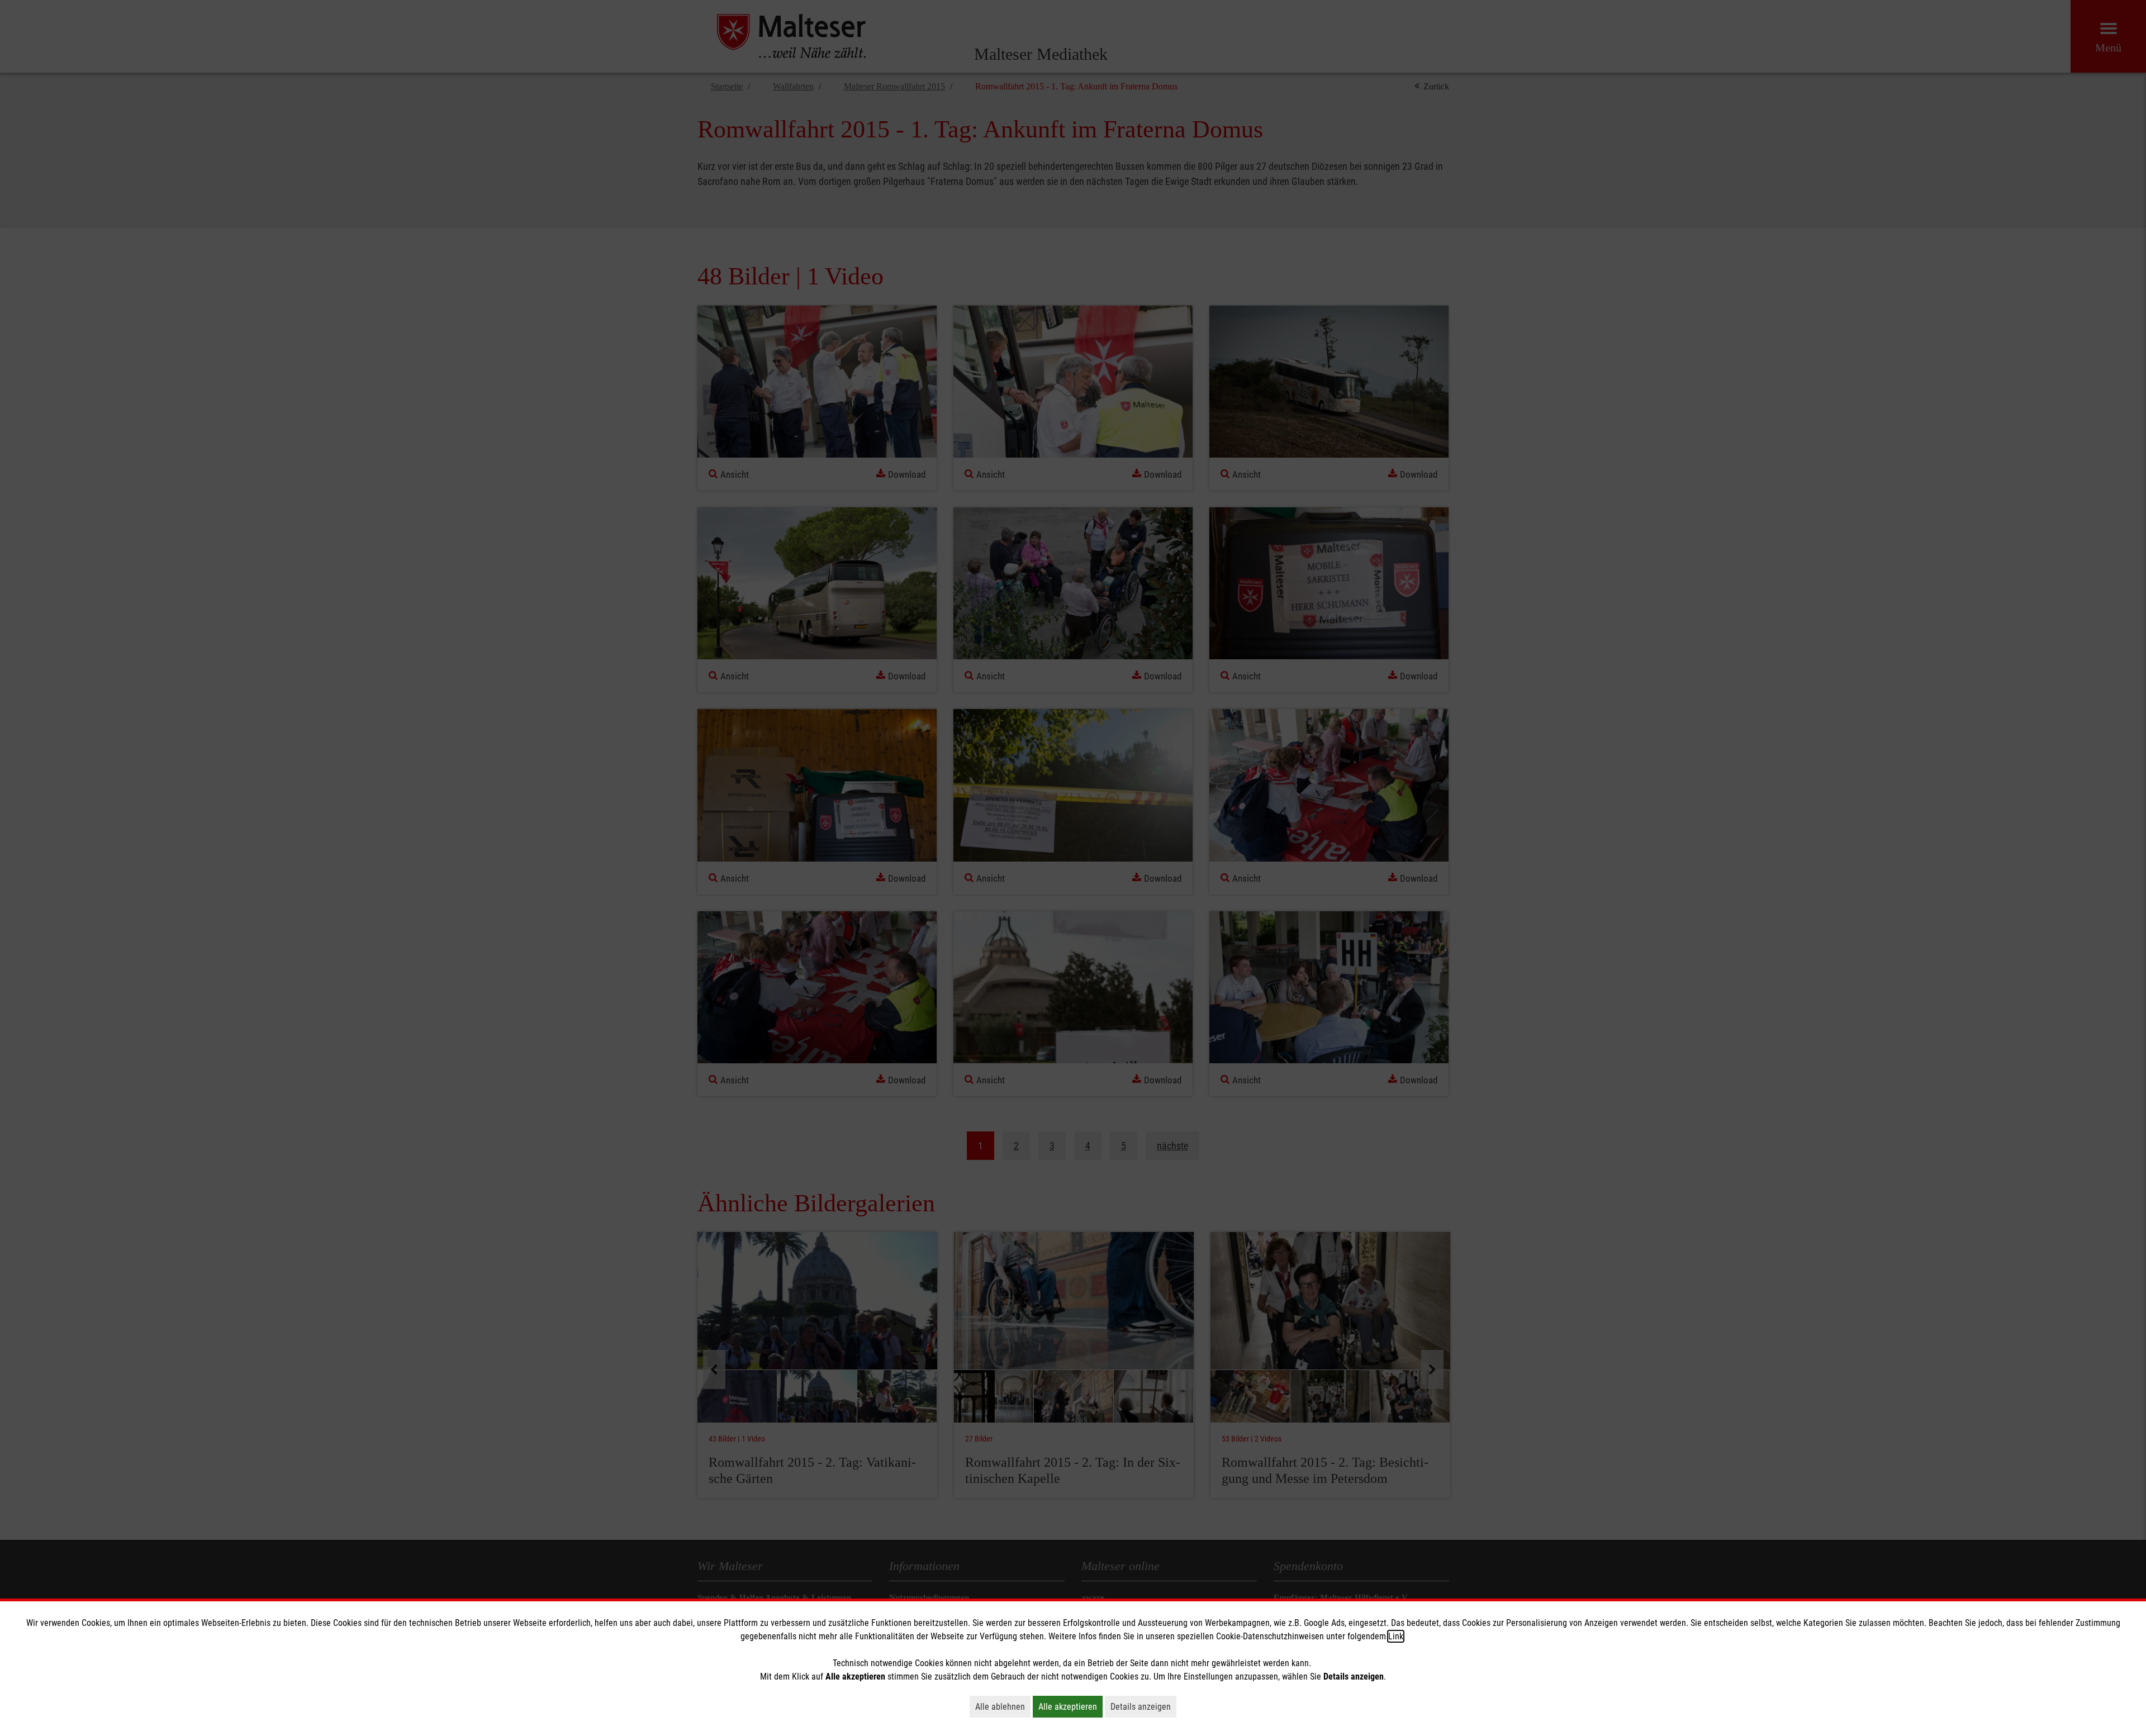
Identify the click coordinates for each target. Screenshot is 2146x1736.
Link (1396, 1636)
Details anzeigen (1143, 1706)
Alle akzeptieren (1070, 1706)
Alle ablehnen (1003, 1706)
